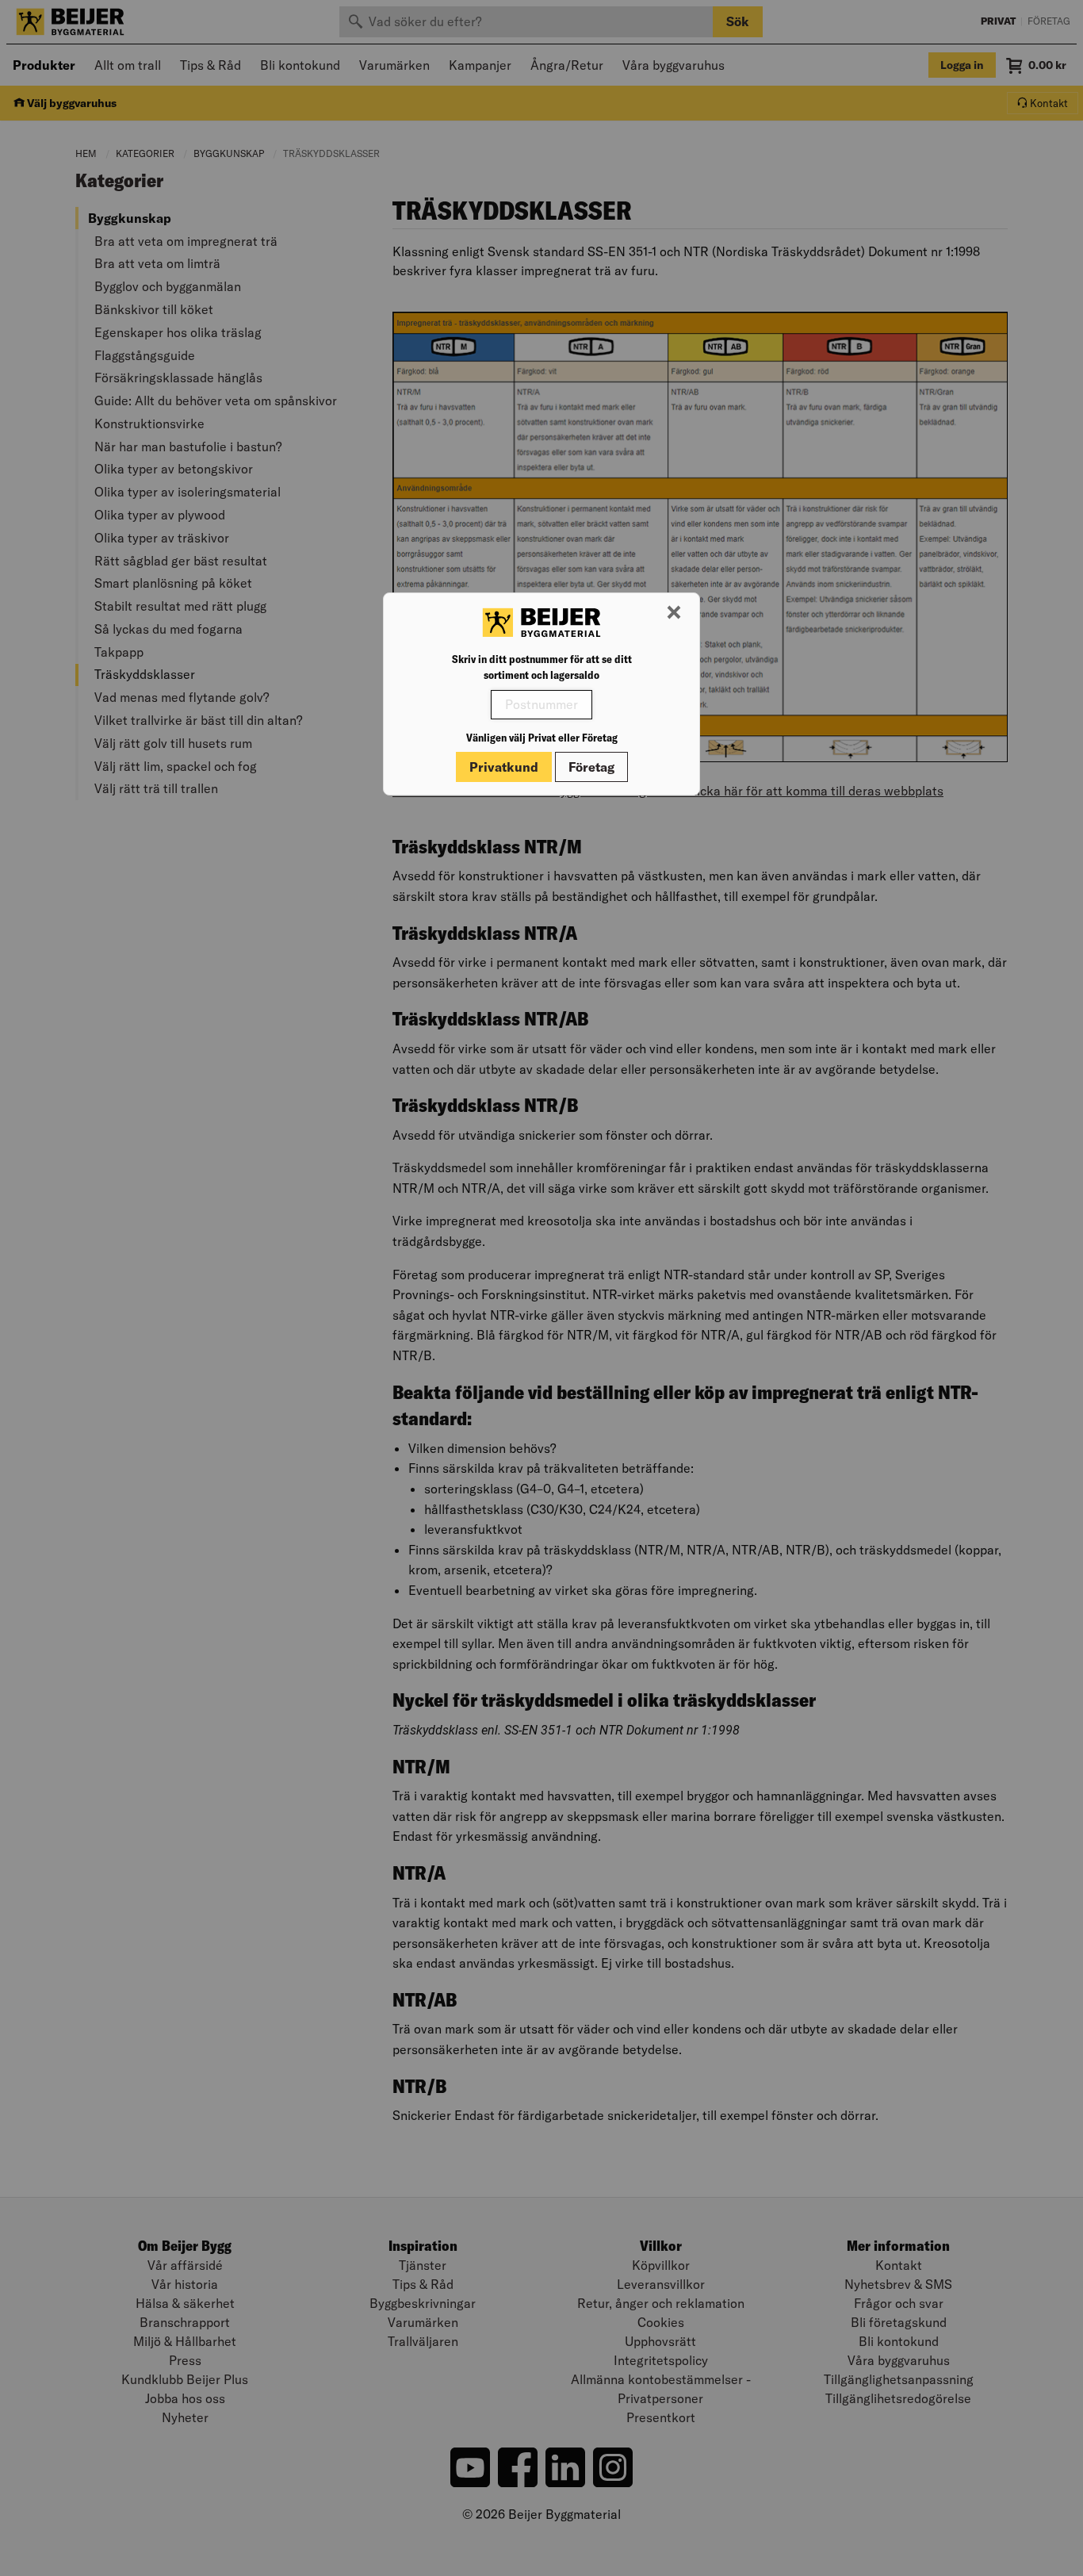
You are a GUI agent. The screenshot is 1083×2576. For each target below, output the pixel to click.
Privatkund (504, 767)
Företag (591, 767)
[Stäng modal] (674, 613)
